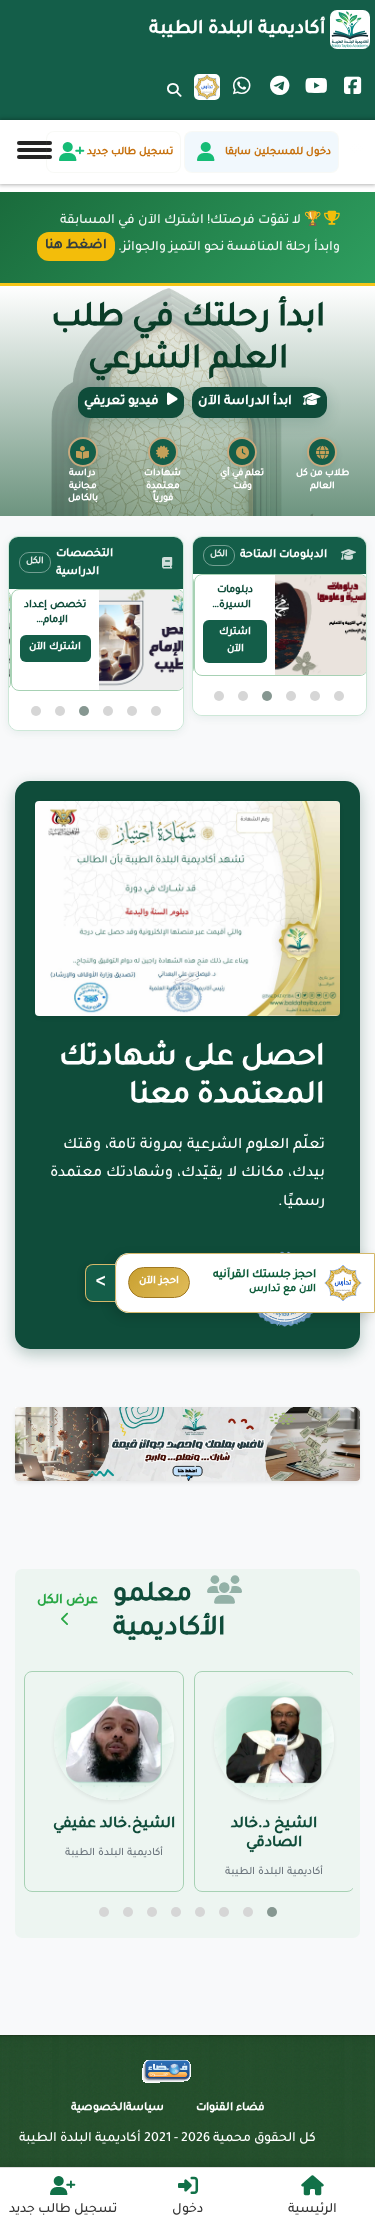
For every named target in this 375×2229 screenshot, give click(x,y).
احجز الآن (159, 1281)
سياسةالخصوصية (117, 2108)
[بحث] (174, 103)
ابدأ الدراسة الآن (246, 402)
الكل (219, 555)
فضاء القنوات (230, 2108)
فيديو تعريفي (121, 402)
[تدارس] (207, 87)
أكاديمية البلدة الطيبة (237, 30)
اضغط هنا (76, 246)
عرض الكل (67, 1601)
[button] (339, 696)
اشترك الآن (235, 641)
